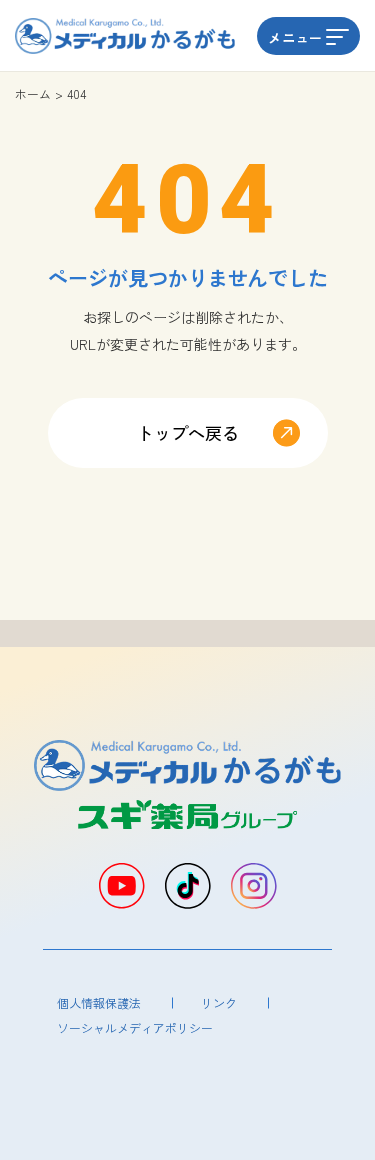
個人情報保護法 (99, 1002)
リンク (219, 1002)
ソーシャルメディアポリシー (135, 1027)
